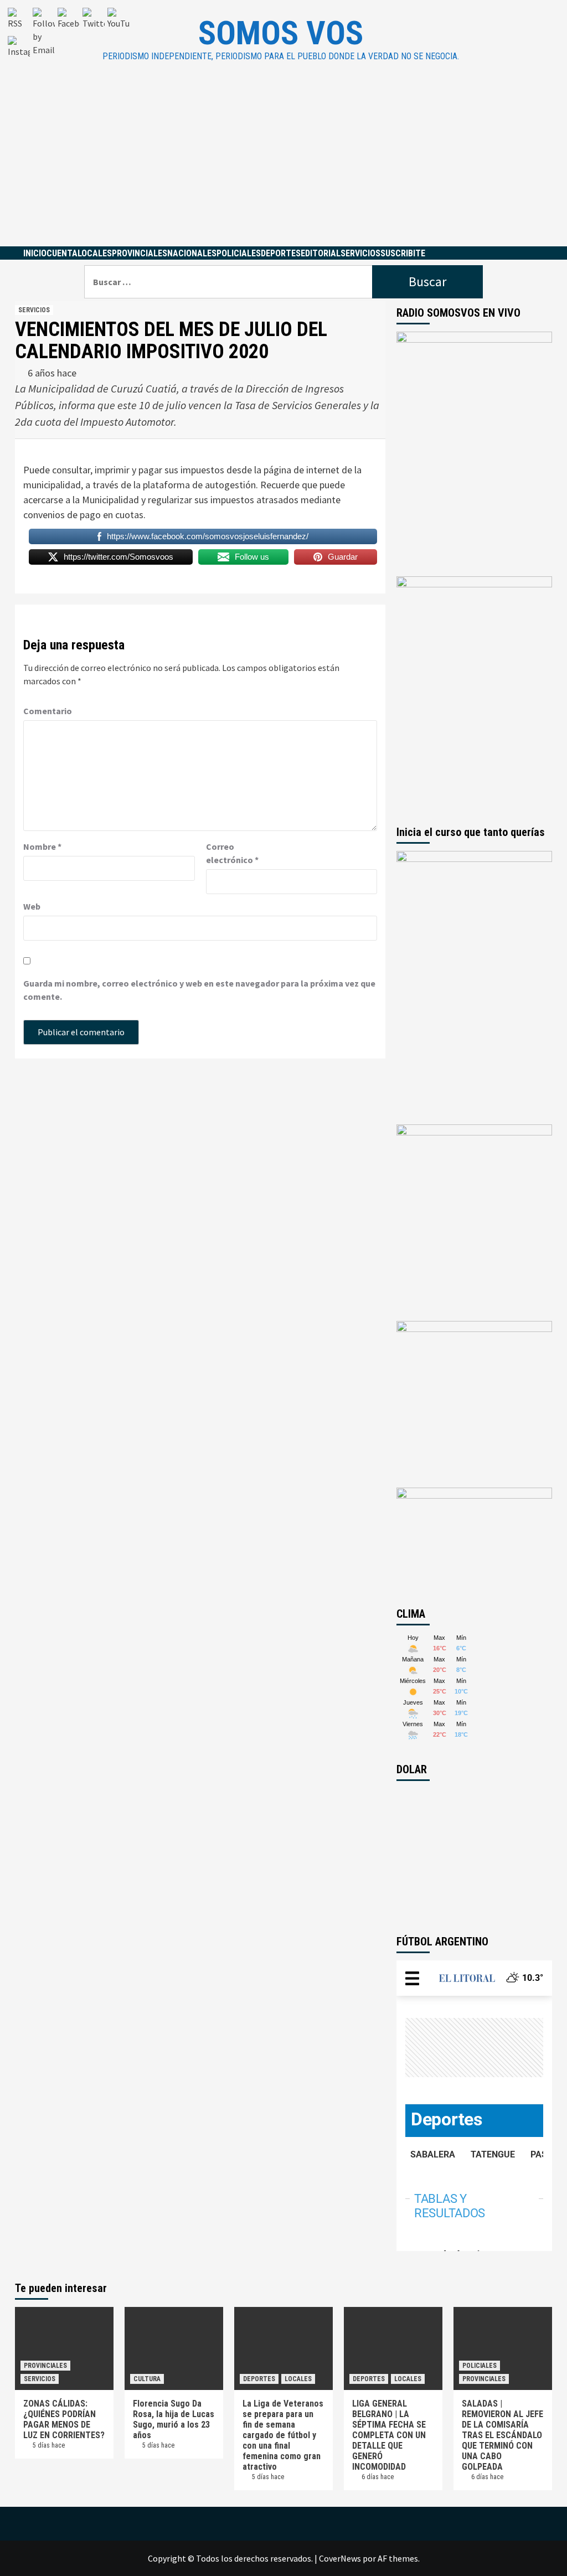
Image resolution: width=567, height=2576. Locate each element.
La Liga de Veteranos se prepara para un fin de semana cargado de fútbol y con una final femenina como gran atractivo (283, 2435)
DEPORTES (281, 253)
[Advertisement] (283, 163)
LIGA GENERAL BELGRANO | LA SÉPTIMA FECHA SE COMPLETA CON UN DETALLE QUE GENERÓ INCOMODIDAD (389, 2435)
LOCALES (95, 253)
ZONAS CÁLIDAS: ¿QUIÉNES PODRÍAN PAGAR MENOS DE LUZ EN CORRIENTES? (64, 2419)
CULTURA (147, 2379)
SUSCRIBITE (403, 253)
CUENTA (62, 253)
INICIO (35, 253)
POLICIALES (239, 253)
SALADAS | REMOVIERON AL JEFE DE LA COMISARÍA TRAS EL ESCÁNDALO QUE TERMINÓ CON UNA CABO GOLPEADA (502, 2435)
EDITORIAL (321, 253)
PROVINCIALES (140, 253)
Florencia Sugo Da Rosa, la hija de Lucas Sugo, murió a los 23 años (174, 2419)
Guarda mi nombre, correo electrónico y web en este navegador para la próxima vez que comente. (199, 990)
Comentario (48, 711)
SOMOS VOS (281, 33)
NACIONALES (192, 253)
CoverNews (340, 2558)
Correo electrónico (232, 853)
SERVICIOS (360, 253)
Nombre (42, 846)
